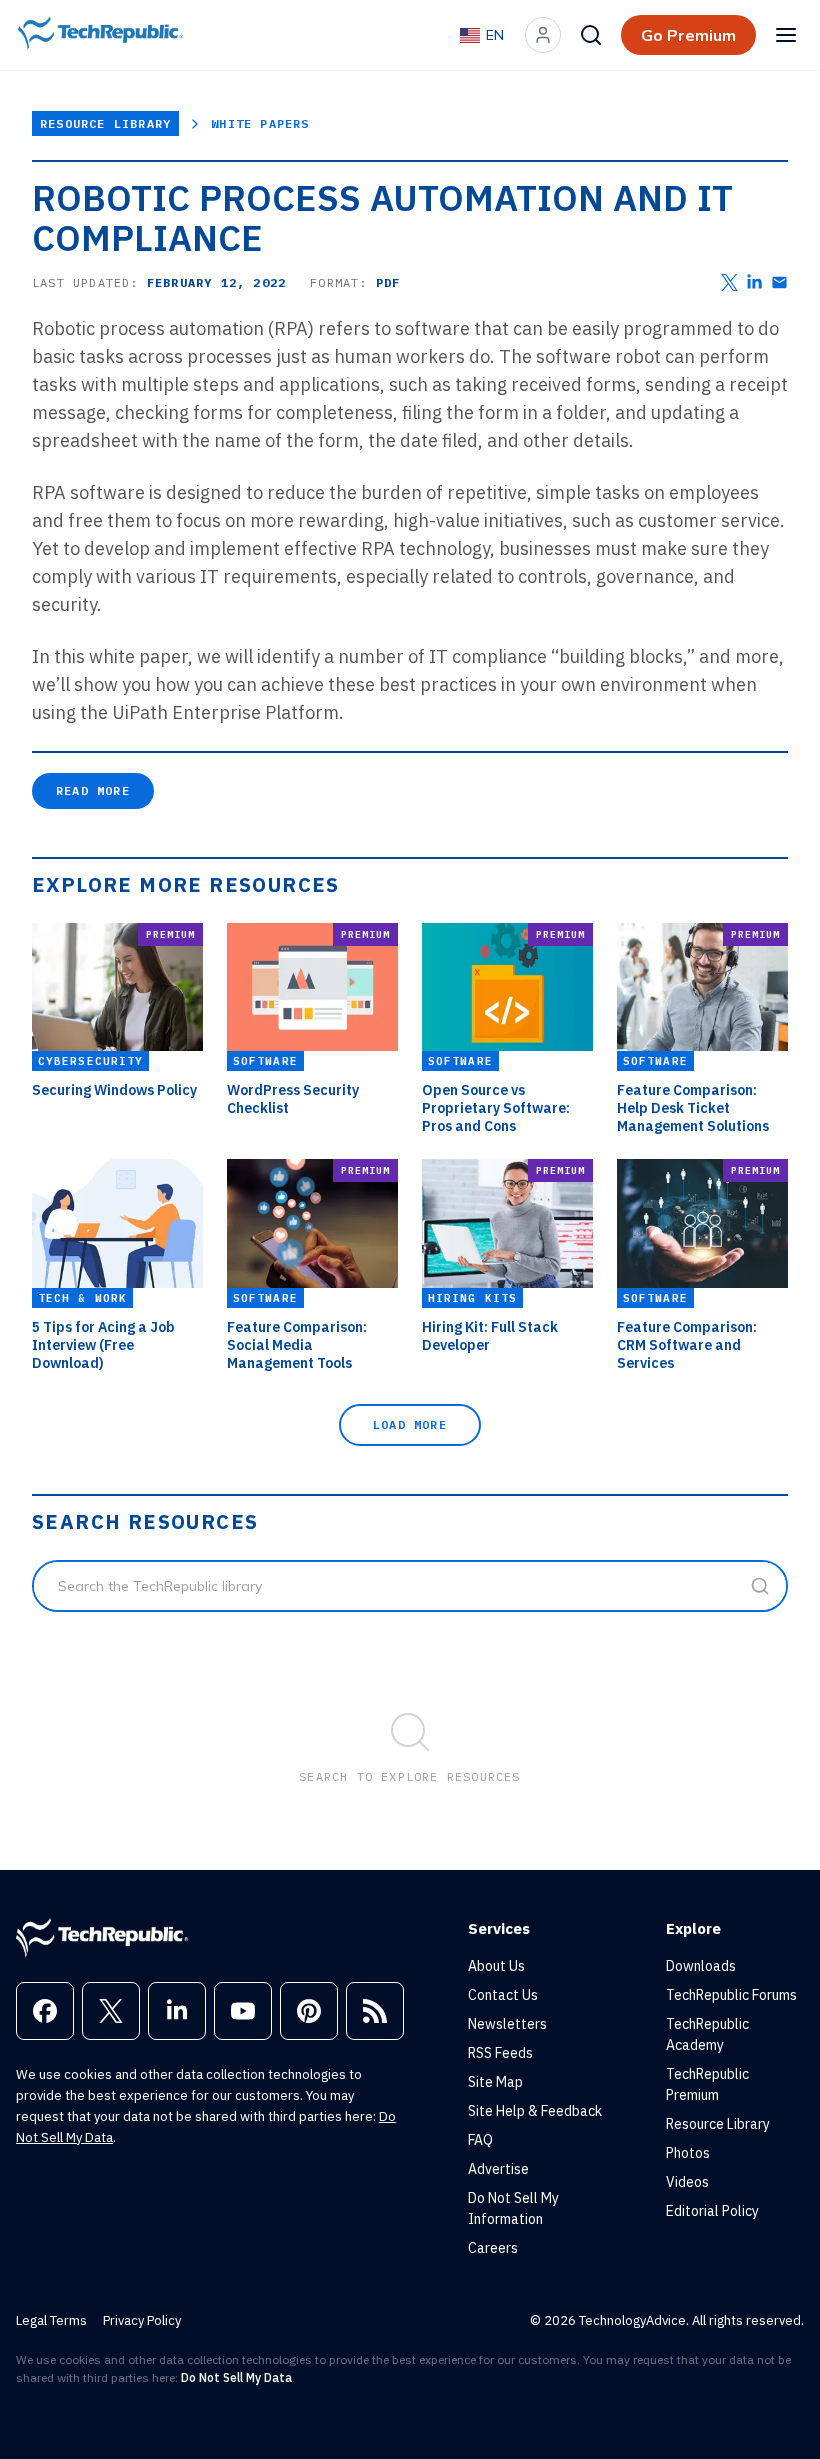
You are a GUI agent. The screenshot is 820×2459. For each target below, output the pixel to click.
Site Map (495, 2082)
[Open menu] (786, 35)
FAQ (480, 2140)
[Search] (591, 35)
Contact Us (503, 1995)
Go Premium (688, 35)
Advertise (498, 2169)
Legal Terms (51, 2320)
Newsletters (507, 2024)
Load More (410, 1424)
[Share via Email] (779, 282)
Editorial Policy (712, 2211)
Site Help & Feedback (535, 2111)
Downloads (701, 1966)
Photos (688, 2153)
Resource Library (105, 123)
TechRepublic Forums (731, 1995)
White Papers (260, 123)
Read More (93, 790)
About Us (496, 1966)
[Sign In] (543, 35)
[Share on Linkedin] (754, 282)
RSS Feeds (500, 2053)
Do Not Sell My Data (236, 2377)
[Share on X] (729, 282)
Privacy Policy (142, 2320)
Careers (493, 2248)
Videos (687, 2182)
